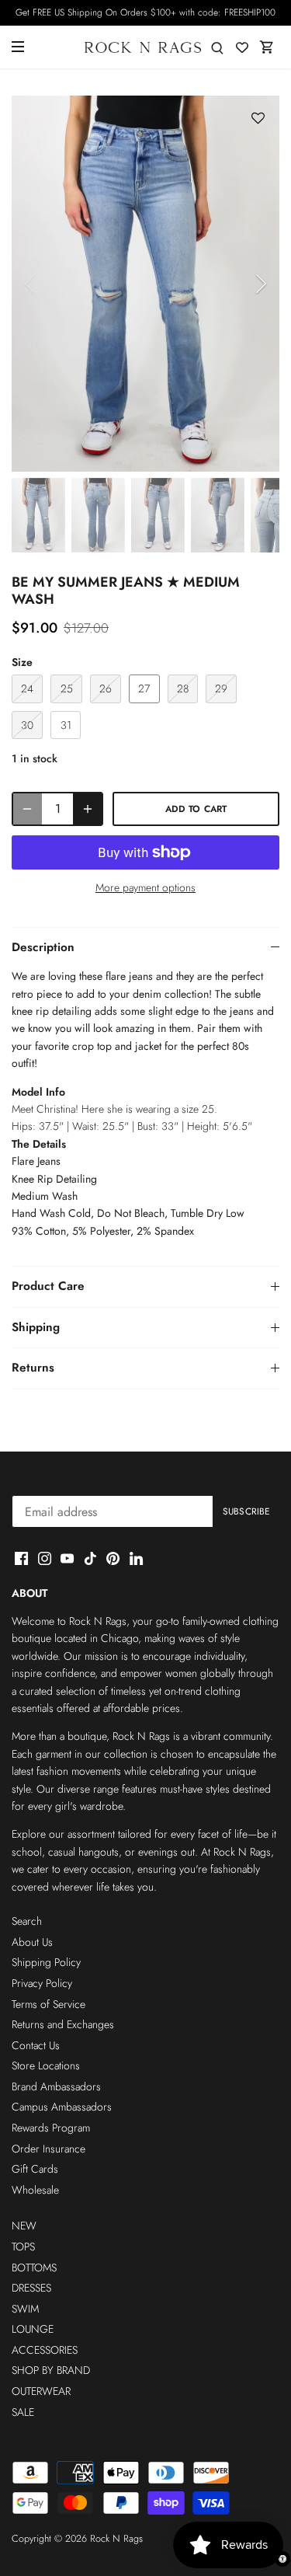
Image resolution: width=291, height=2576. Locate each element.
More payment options (145, 888)
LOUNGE (33, 2329)
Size (22, 662)
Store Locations (46, 2065)
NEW (24, 2226)
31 (66, 725)
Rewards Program (51, 2128)
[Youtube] (67, 1557)
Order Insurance (48, 2149)
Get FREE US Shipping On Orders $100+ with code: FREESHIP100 (145, 12)
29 (221, 688)
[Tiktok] (90, 1557)
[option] (145, 284)
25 (67, 688)
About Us (32, 1942)
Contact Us (36, 2045)
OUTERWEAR (41, 2391)
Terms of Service (48, 2004)
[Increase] (88, 809)
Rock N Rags (116, 2539)
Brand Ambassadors (56, 2086)
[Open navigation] (18, 47)
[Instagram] (45, 1557)
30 (27, 725)
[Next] (260, 284)
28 (183, 688)
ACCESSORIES (45, 2350)
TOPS (23, 2247)
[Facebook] (21, 1557)
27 (144, 688)
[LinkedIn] (136, 1557)
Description (43, 947)
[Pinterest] (113, 1557)
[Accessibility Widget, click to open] (282, 2559)
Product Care (48, 1286)
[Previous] (31, 284)
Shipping (36, 1327)
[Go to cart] (267, 47)
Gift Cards (35, 2169)
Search (27, 1921)
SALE (23, 2412)
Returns (33, 1368)
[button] (258, 119)
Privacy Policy (42, 1983)
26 (106, 688)
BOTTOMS (34, 2268)
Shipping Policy (46, 1962)
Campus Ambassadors (62, 2107)
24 (27, 688)
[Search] (217, 47)
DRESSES (31, 2288)
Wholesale (35, 2190)
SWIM (25, 2309)
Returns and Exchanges (63, 2024)
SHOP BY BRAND (51, 2370)
